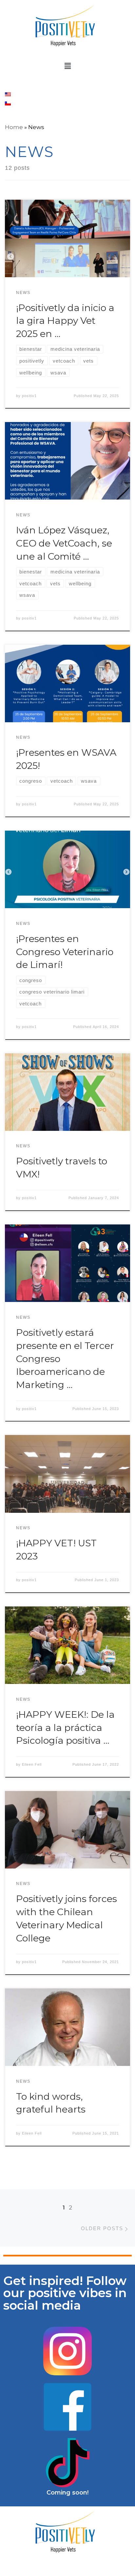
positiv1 (29, 396)
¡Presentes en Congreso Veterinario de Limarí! (65, 952)
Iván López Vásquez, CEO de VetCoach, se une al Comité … (64, 543)
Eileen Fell (32, 1764)
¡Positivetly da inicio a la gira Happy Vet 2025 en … (65, 321)
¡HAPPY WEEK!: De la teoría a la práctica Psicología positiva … (65, 1727)
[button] (67, 66)
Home (14, 127)
